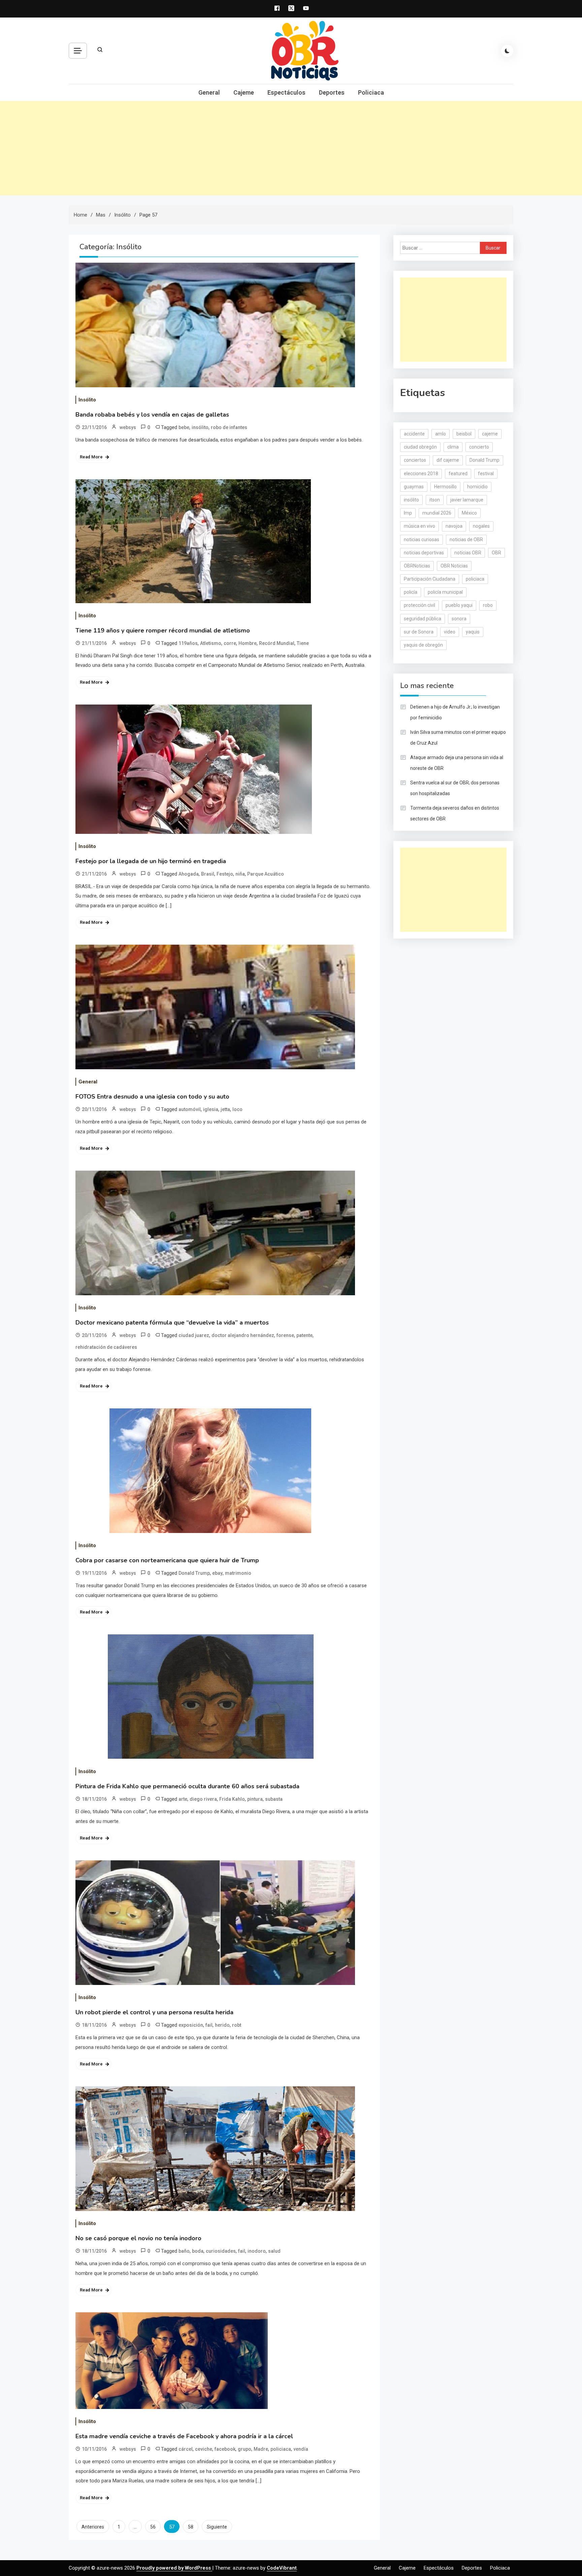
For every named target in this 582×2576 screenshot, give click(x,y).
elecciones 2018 (421, 474)
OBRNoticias (417, 566)
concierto (479, 447)
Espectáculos (286, 92)
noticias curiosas (422, 540)
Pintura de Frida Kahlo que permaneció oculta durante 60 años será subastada (187, 1786)
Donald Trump (194, 1573)
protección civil (419, 605)
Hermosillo (445, 487)
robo (488, 605)
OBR (496, 553)
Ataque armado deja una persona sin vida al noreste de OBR (457, 763)
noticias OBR (468, 553)
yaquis (473, 632)
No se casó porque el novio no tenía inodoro (138, 2238)
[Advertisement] (291, 148)
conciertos (415, 460)
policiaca (281, 2449)
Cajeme (244, 92)
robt (237, 2025)
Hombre (248, 643)
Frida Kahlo (232, 1799)
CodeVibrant (282, 2568)
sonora (459, 619)
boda (198, 2251)
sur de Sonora (419, 632)
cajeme (490, 434)
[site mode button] (507, 51)
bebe (184, 427)
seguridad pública (423, 619)
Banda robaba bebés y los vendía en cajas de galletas (152, 415)
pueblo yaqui (459, 605)
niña (240, 874)
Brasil (208, 874)
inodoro (257, 2251)
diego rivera (203, 1799)
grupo (245, 2449)
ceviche (204, 2449)
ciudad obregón (420, 447)
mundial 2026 (437, 513)
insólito (200, 427)
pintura (255, 1799)
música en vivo (419, 526)
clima (453, 447)
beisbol (464, 434)
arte (183, 1799)
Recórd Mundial (277, 643)
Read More (91, 457)
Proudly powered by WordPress (174, 2568)
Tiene (303, 643)
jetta (225, 1109)
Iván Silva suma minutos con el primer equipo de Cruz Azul (458, 738)
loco (237, 1109)
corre (230, 643)
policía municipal (445, 592)
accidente (414, 434)
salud (274, 2251)
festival (486, 474)
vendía (301, 2449)
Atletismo (211, 643)
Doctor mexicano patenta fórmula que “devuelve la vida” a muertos (172, 1323)
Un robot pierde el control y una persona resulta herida (154, 2012)
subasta (274, 1799)
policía (411, 592)
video (450, 632)
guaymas (414, 487)
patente (304, 1335)
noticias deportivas (424, 553)
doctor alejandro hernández (243, 1335)
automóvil (190, 1109)
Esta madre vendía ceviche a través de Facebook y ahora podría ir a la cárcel (184, 2436)
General (209, 92)
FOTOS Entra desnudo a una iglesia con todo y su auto (152, 1097)
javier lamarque (467, 500)
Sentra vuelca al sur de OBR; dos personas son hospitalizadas (455, 788)
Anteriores (93, 2527)
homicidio (477, 487)
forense (285, 1335)
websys (128, 427)
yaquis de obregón (423, 645)
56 (153, 2527)
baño (184, 2251)
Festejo (225, 874)
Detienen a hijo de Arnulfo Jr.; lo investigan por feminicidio (455, 712)
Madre (261, 2449)
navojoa (454, 526)
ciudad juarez (194, 1335)
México (469, 513)
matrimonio (238, 1573)
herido (222, 2025)
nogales (481, 526)
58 (191, 2527)
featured (458, 474)
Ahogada (189, 874)
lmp (408, 513)
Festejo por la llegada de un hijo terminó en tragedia (151, 861)
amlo (441, 434)
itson (435, 500)
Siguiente (217, 2527)
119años (188, 643)
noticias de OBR (466, 540)
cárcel (186, 2449)
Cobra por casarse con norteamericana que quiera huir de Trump (167, 1560)
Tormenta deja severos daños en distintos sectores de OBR (455, 813)
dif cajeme (448, 460)
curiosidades (221, 2251)
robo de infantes (229, 427)
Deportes (332, 92)
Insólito (87, 400)
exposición (191, 2025)
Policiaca (371, 92)
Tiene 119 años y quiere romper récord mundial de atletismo (163, 630)
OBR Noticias (454, 566)
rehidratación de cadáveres (106, 1347)
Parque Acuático (266, 874)
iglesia (211, 1109)
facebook (225, 2449)
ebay (217, 1573)
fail (209, 2025)
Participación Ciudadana (430, 579)
